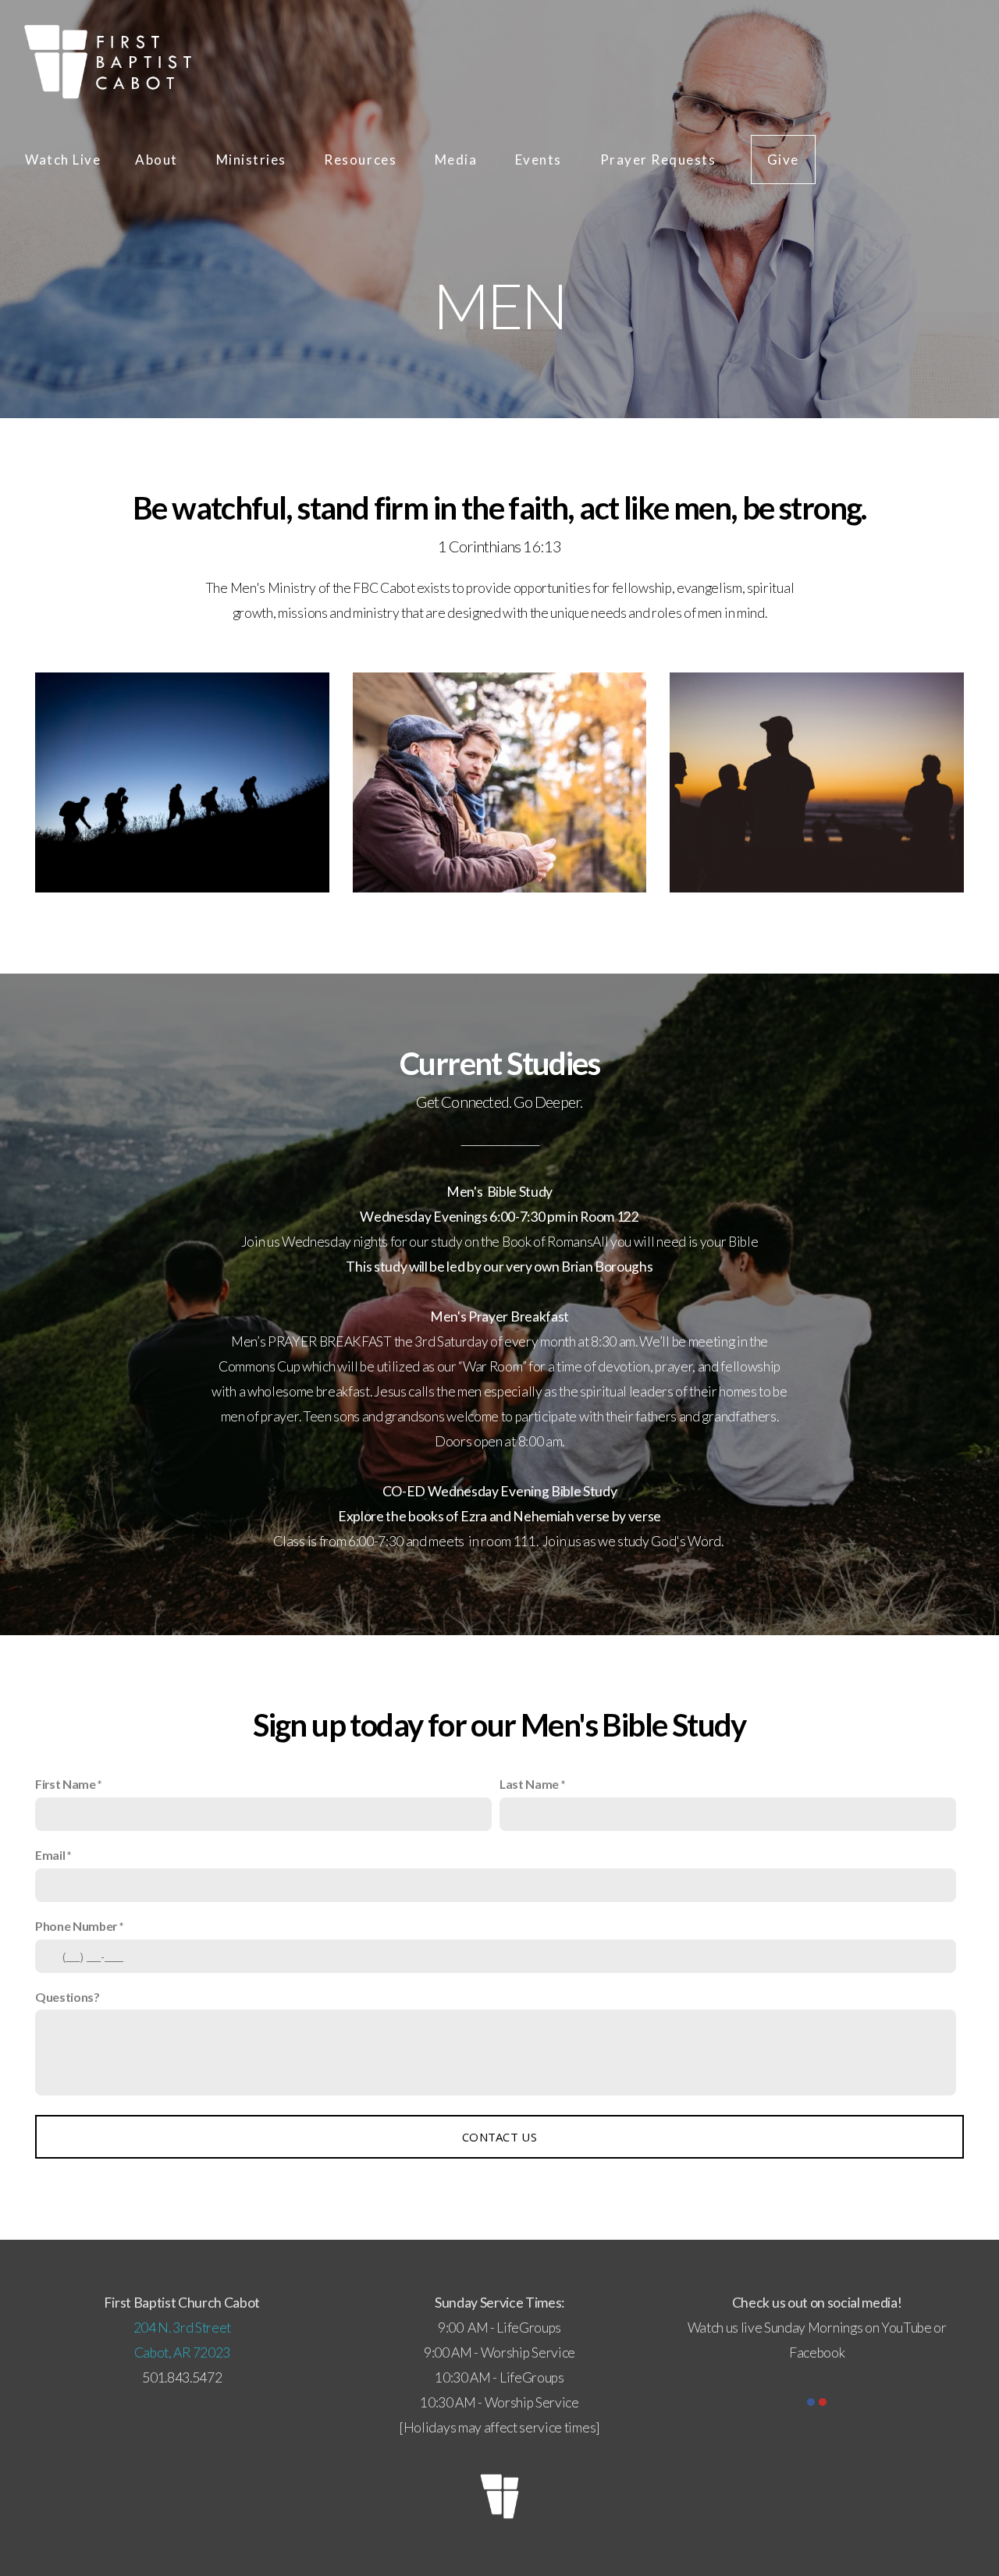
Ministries (253, 160)
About (158, 160)
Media (458, 160)
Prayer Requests (658, 160)
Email (50, 1855)
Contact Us (499, 2137)
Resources (362, 160)
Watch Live (63, 160)
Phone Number (76, 1926)
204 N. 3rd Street (183, 2328)
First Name (66, 1784)
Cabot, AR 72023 (182, 2352)
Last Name (529, 1784)
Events (540, 160)
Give (783, 160)
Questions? (68, 1997)
